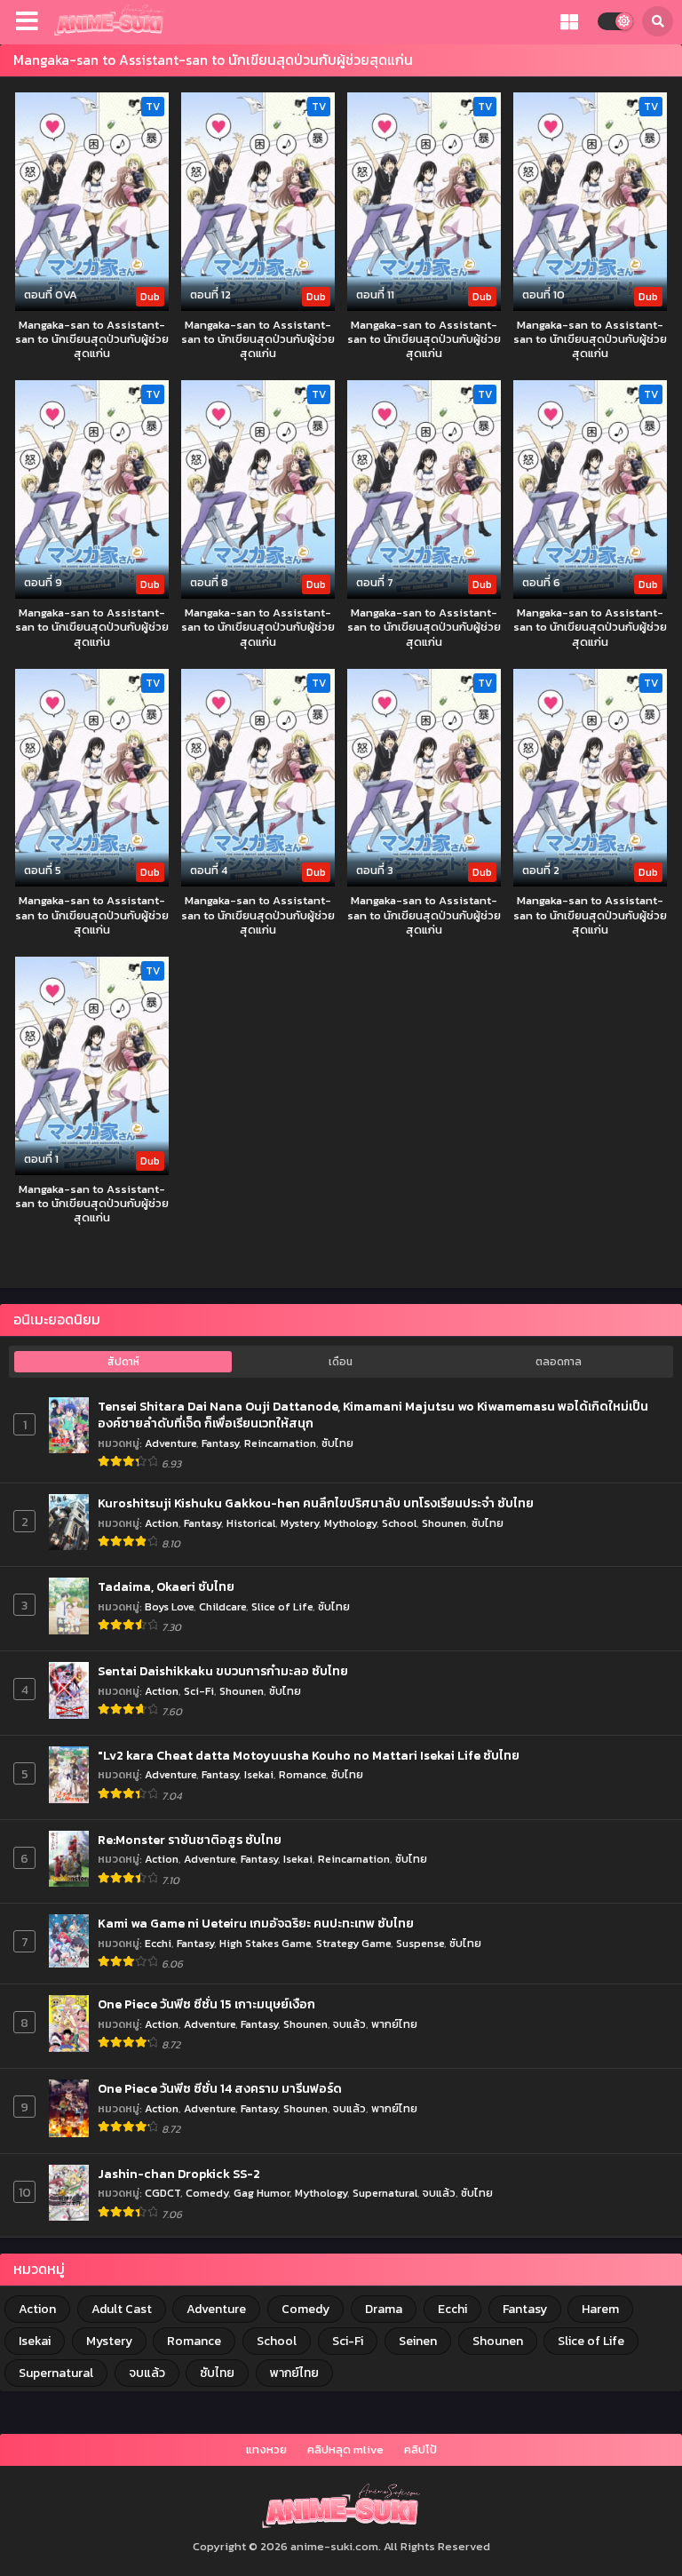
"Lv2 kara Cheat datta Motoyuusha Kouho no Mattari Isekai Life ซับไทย (309, 1756)
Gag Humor (262, 2193)
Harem (600, 2309)
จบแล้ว (349, 2024)
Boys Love (169, 1606)
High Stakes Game (265, 1943)
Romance (302, 1774)
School (399, 1523)
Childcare (222, 1606)
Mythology (350, 1523)
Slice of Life (282, 1606)
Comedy (207, 2193)
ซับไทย (337, 1443)
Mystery (300, 1523)
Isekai (259, 1774)
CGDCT (163, 2193)
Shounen (444, 1523)
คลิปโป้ (420, 2449)
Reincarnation (280, 1443)
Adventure (170, 1443)
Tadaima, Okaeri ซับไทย (166, 1587)
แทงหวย (266, 2449)
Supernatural (385, 2193)
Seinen (418, 2341)
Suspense (420, 1943)
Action (162, 1523)
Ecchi (158, 1943)
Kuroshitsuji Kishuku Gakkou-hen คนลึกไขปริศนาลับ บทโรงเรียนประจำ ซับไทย (316, 1504)
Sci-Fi (199, 1691)
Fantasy (220, 1443)
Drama (384, 2309)
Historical (251, 1523)
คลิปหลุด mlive (345, 2449)
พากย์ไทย (394, 2024)
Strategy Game (353, 1943)
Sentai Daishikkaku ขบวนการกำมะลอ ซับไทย (223, 1672)
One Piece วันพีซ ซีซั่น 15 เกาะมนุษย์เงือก (206, 2005)
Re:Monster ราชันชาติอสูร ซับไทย (190, 1841)
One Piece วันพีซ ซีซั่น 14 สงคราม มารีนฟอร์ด (220, 2089)
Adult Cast (122, 2309)
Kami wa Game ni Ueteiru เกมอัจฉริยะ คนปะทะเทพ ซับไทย (256, 1924)
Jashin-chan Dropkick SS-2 (179, 2174)
